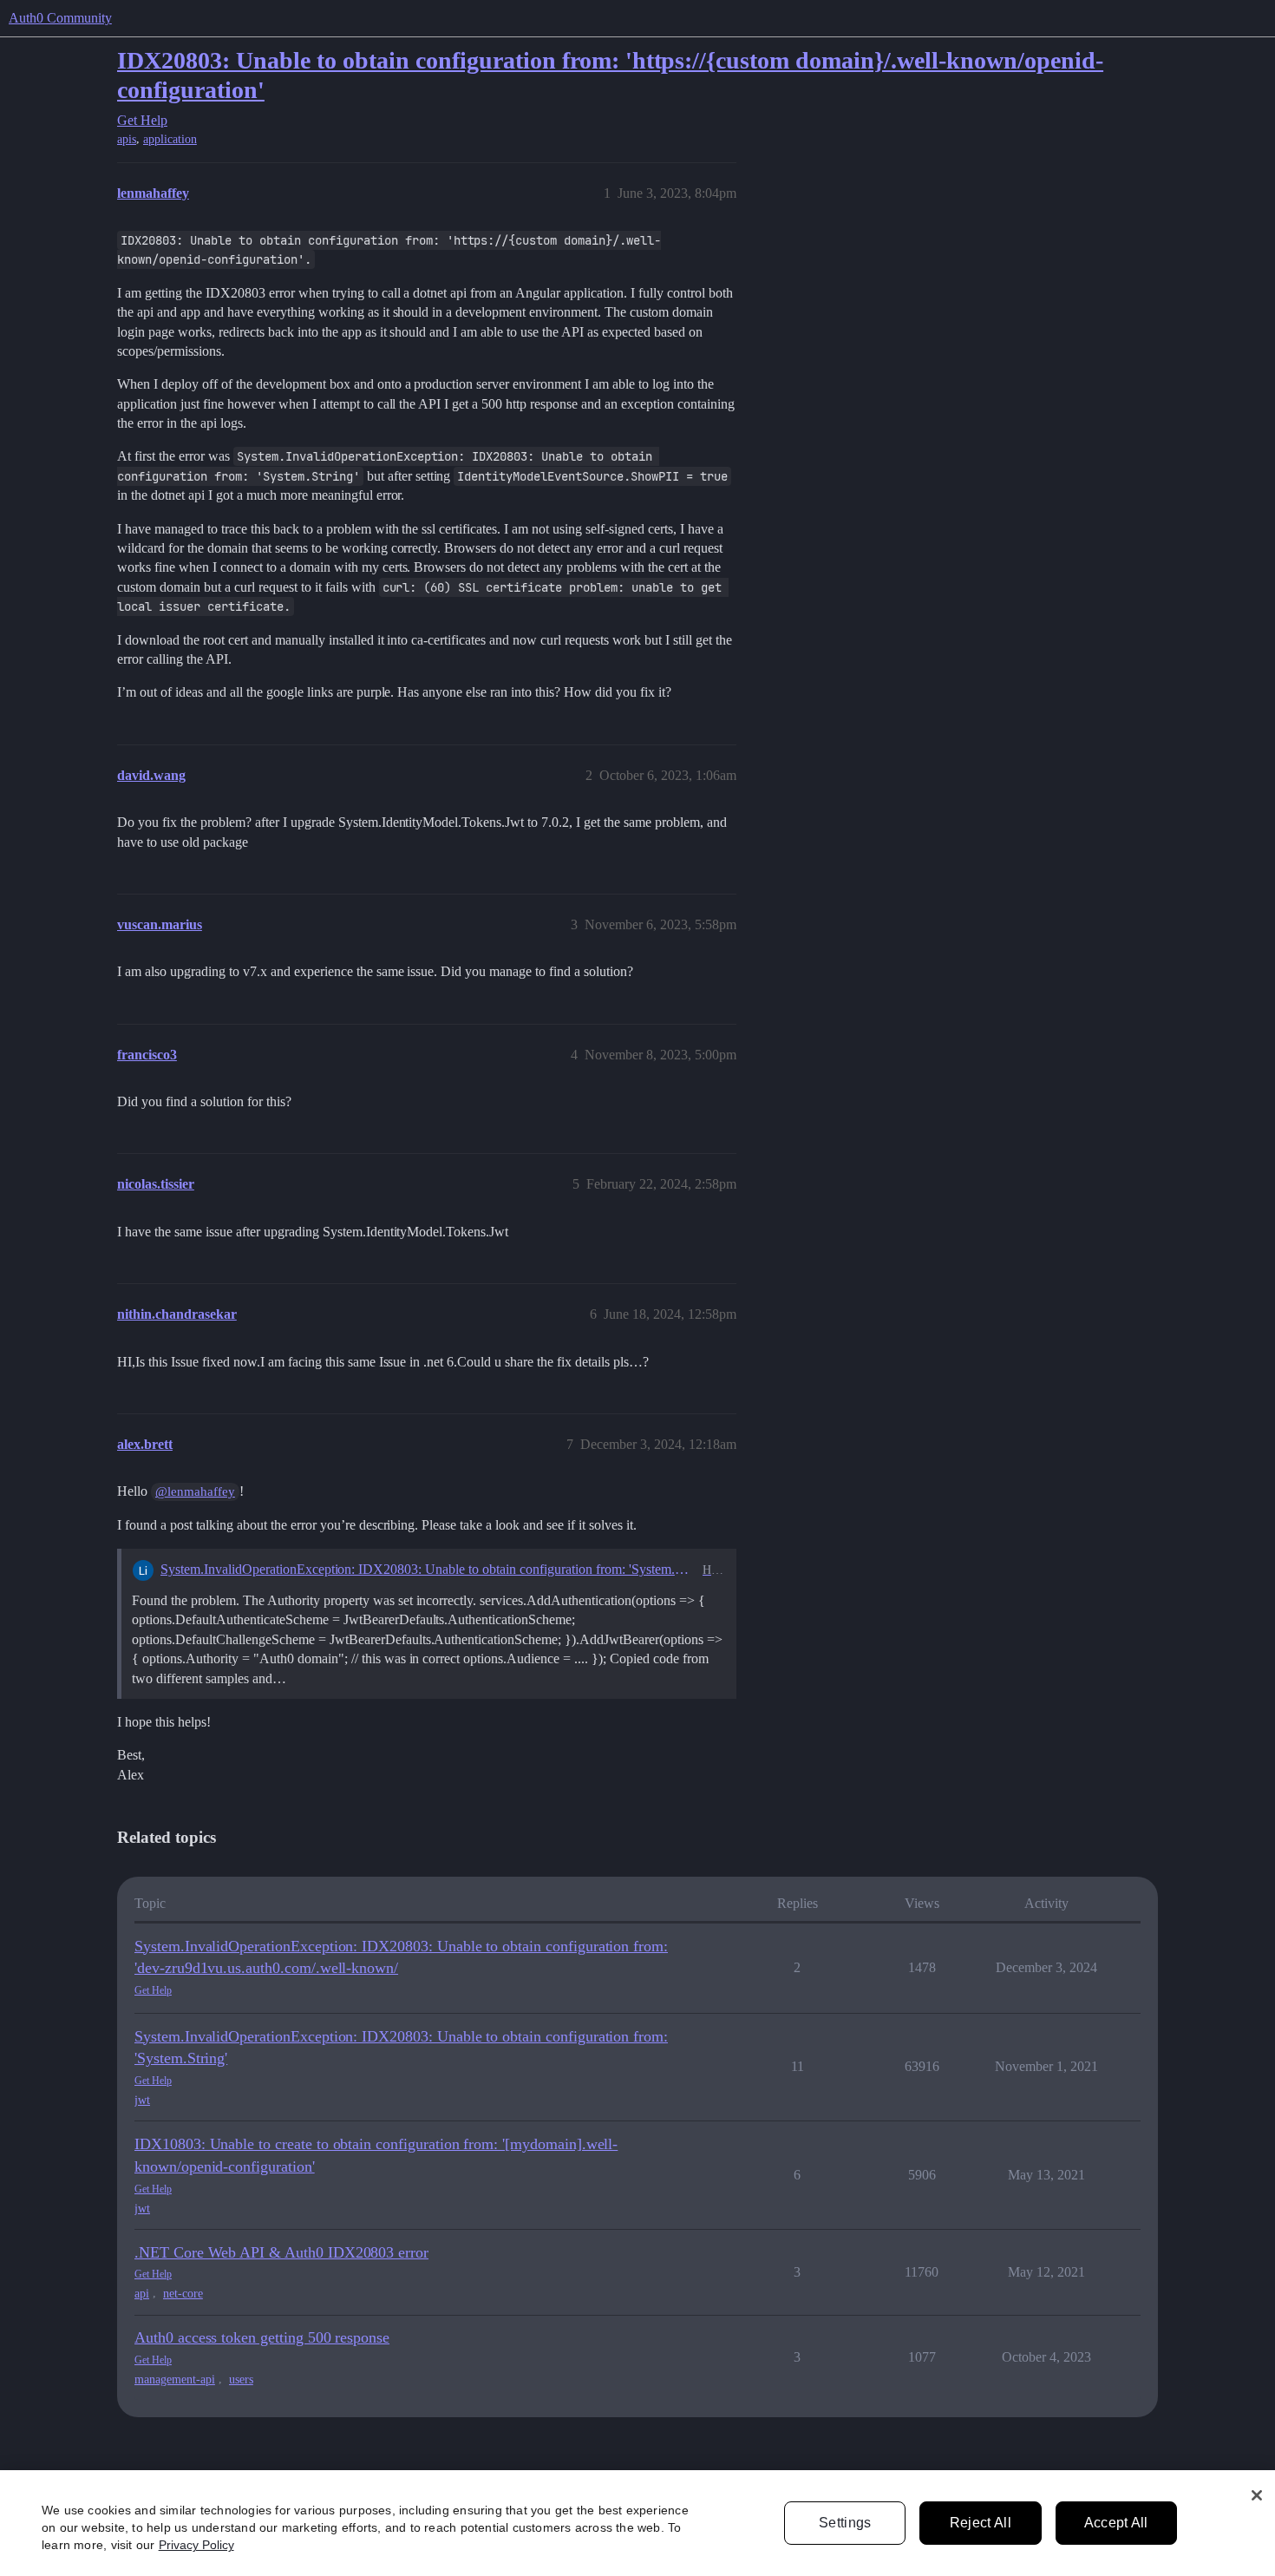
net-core (183, 2294)
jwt (142, 2100)
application (170, 139)
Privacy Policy (196, 2545)
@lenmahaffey (195, 1491)
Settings (845, 2523)
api (142, 2294)
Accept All (1116, 2523)
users (241, 2379)
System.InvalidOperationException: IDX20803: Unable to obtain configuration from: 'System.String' (428, 1569)
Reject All (981, 2523)
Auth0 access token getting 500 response (262, 2337)
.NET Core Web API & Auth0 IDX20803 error (281, 2252)
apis (127, 139)
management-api (175, 2379)
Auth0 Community (60, 18)
